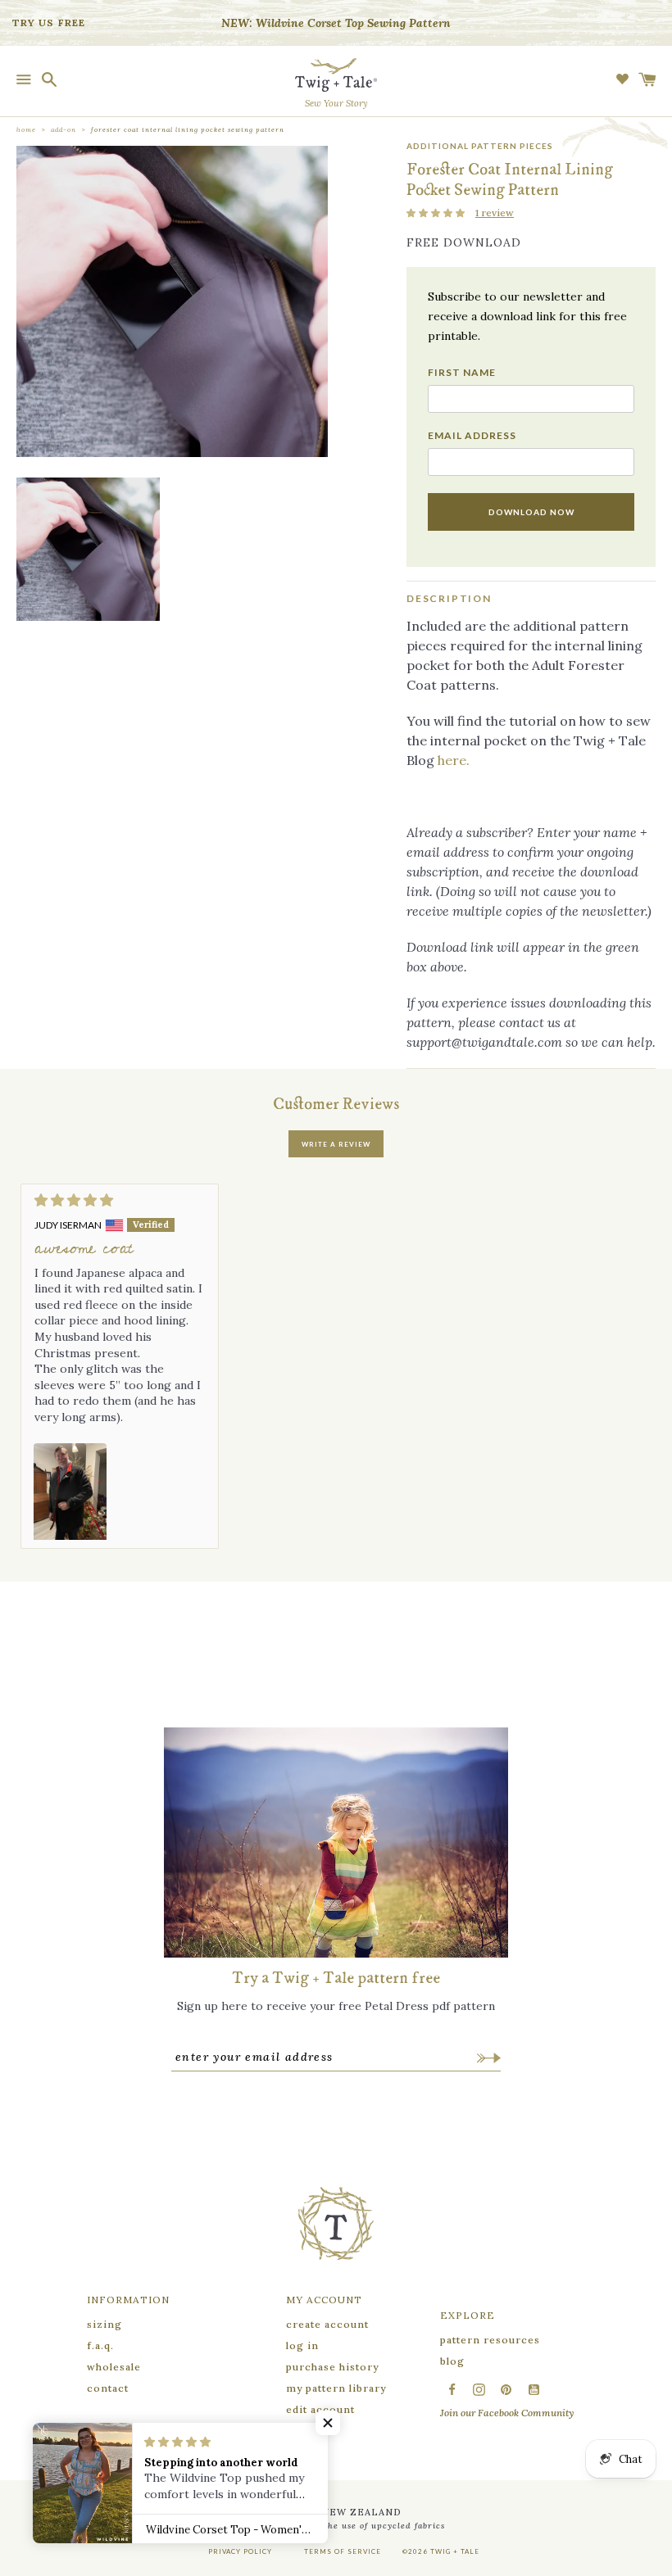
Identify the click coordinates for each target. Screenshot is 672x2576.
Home (26, 129)
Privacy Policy (240, 2551)
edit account (320, 2409)
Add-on (64, 129)
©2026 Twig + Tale (441, 2551)
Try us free (49, 23)
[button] (437, 213)
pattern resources (490, 2340)
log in (302, 2345)
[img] (120, 1200)
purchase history (332, 2367)
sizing (104, 2324)
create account (327, 2324)
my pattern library (336, 2388)
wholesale (114, 2367)
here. (454, 760)
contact (108, 2388)
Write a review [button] (336, 1144)
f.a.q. (100, 2345)
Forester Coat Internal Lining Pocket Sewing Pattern (188, 129)
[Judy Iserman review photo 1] (70, 1492)
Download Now (531, 512)
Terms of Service (343, 2551)
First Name (462, 373)
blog (452, 2361)
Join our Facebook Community (507, 2413)
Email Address (472, 436)
